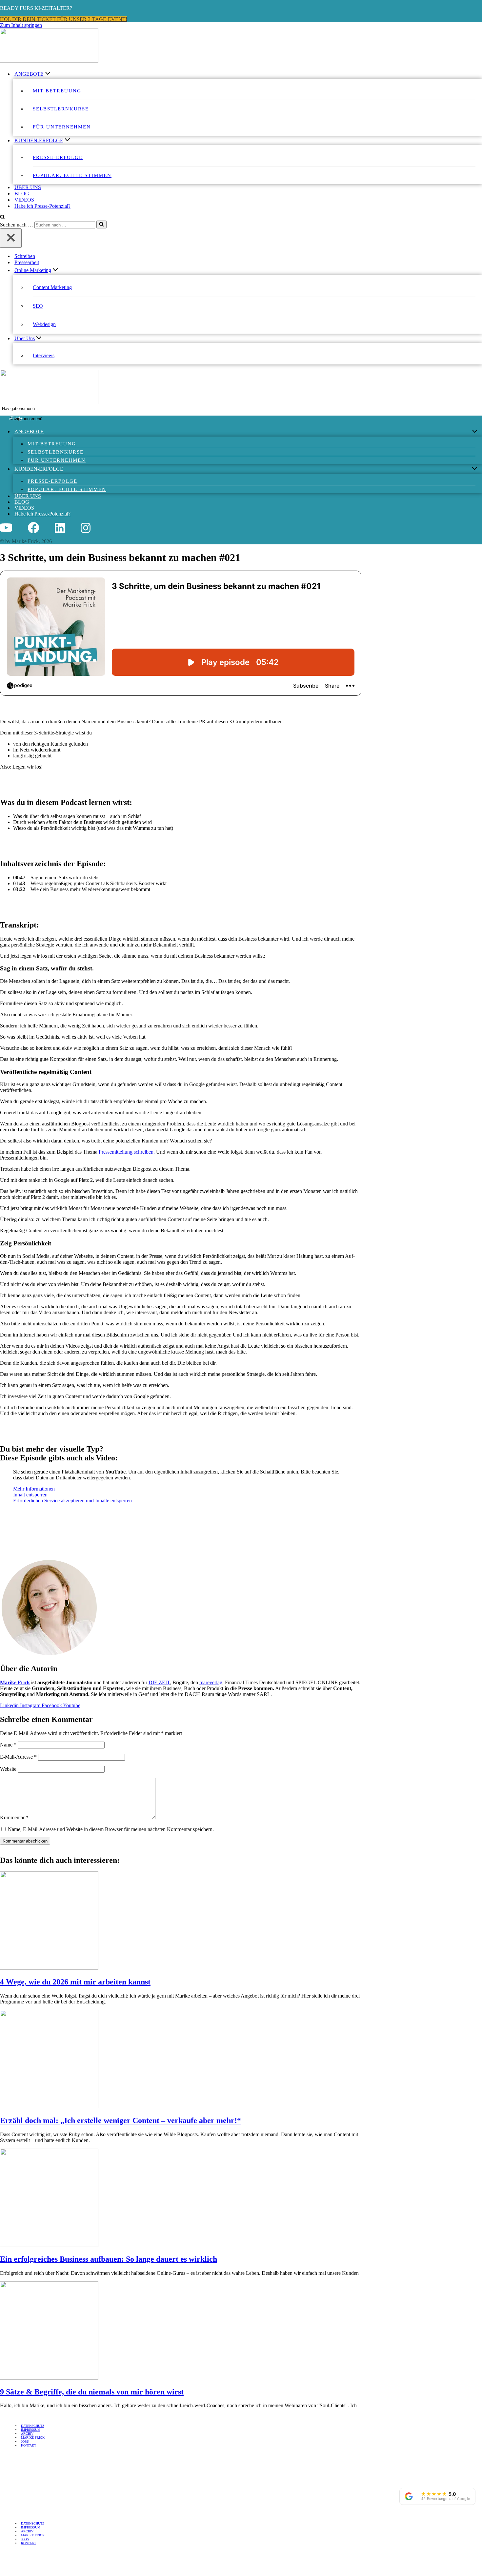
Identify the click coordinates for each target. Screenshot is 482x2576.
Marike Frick (15, 1682)
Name (8, 1744)
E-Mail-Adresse (18, 1756)
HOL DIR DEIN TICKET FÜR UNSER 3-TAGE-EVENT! (64, 19)
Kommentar (14, 1817)
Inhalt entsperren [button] (30, 1495)
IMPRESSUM (31, 2430)
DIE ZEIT (159, 1682)
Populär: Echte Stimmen (72, 175)
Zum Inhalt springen (21, 25)
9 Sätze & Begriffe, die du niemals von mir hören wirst (92, 2392)
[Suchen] (2, 217)
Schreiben (25, 256)
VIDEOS (24, 200)
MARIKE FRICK (33, 2438)
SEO (38, 306)
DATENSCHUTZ (33, 2426)
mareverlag (211, 1682)
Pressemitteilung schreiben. (127, 1152)
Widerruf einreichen (29, 2456)
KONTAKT (29, 2445)
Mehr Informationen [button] (34, 1489)
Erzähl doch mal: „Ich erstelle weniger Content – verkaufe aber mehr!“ (120, 2120)
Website (8, 1769)
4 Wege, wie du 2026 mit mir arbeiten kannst (75, 1982)
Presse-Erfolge (58, 157)
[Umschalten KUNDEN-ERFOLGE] (475, 469)
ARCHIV (27, 2434)
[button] (49, 74)
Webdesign (44, 324)
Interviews (44, 355)
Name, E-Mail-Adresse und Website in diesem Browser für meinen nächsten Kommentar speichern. (111, 1829)
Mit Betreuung (57, 91)
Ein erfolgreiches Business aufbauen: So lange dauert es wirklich (109, 2259)
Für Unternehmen (62, 127)
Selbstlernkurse (61, 109)
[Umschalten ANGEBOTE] (475, 432)
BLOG (22, 194)
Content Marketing (52, 287)
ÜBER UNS (28, 187)
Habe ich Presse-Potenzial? (42, 206)
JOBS (25, 2441)
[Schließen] (11, 238)
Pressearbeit (27, 262)
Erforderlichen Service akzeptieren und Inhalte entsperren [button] (72, 1501)
